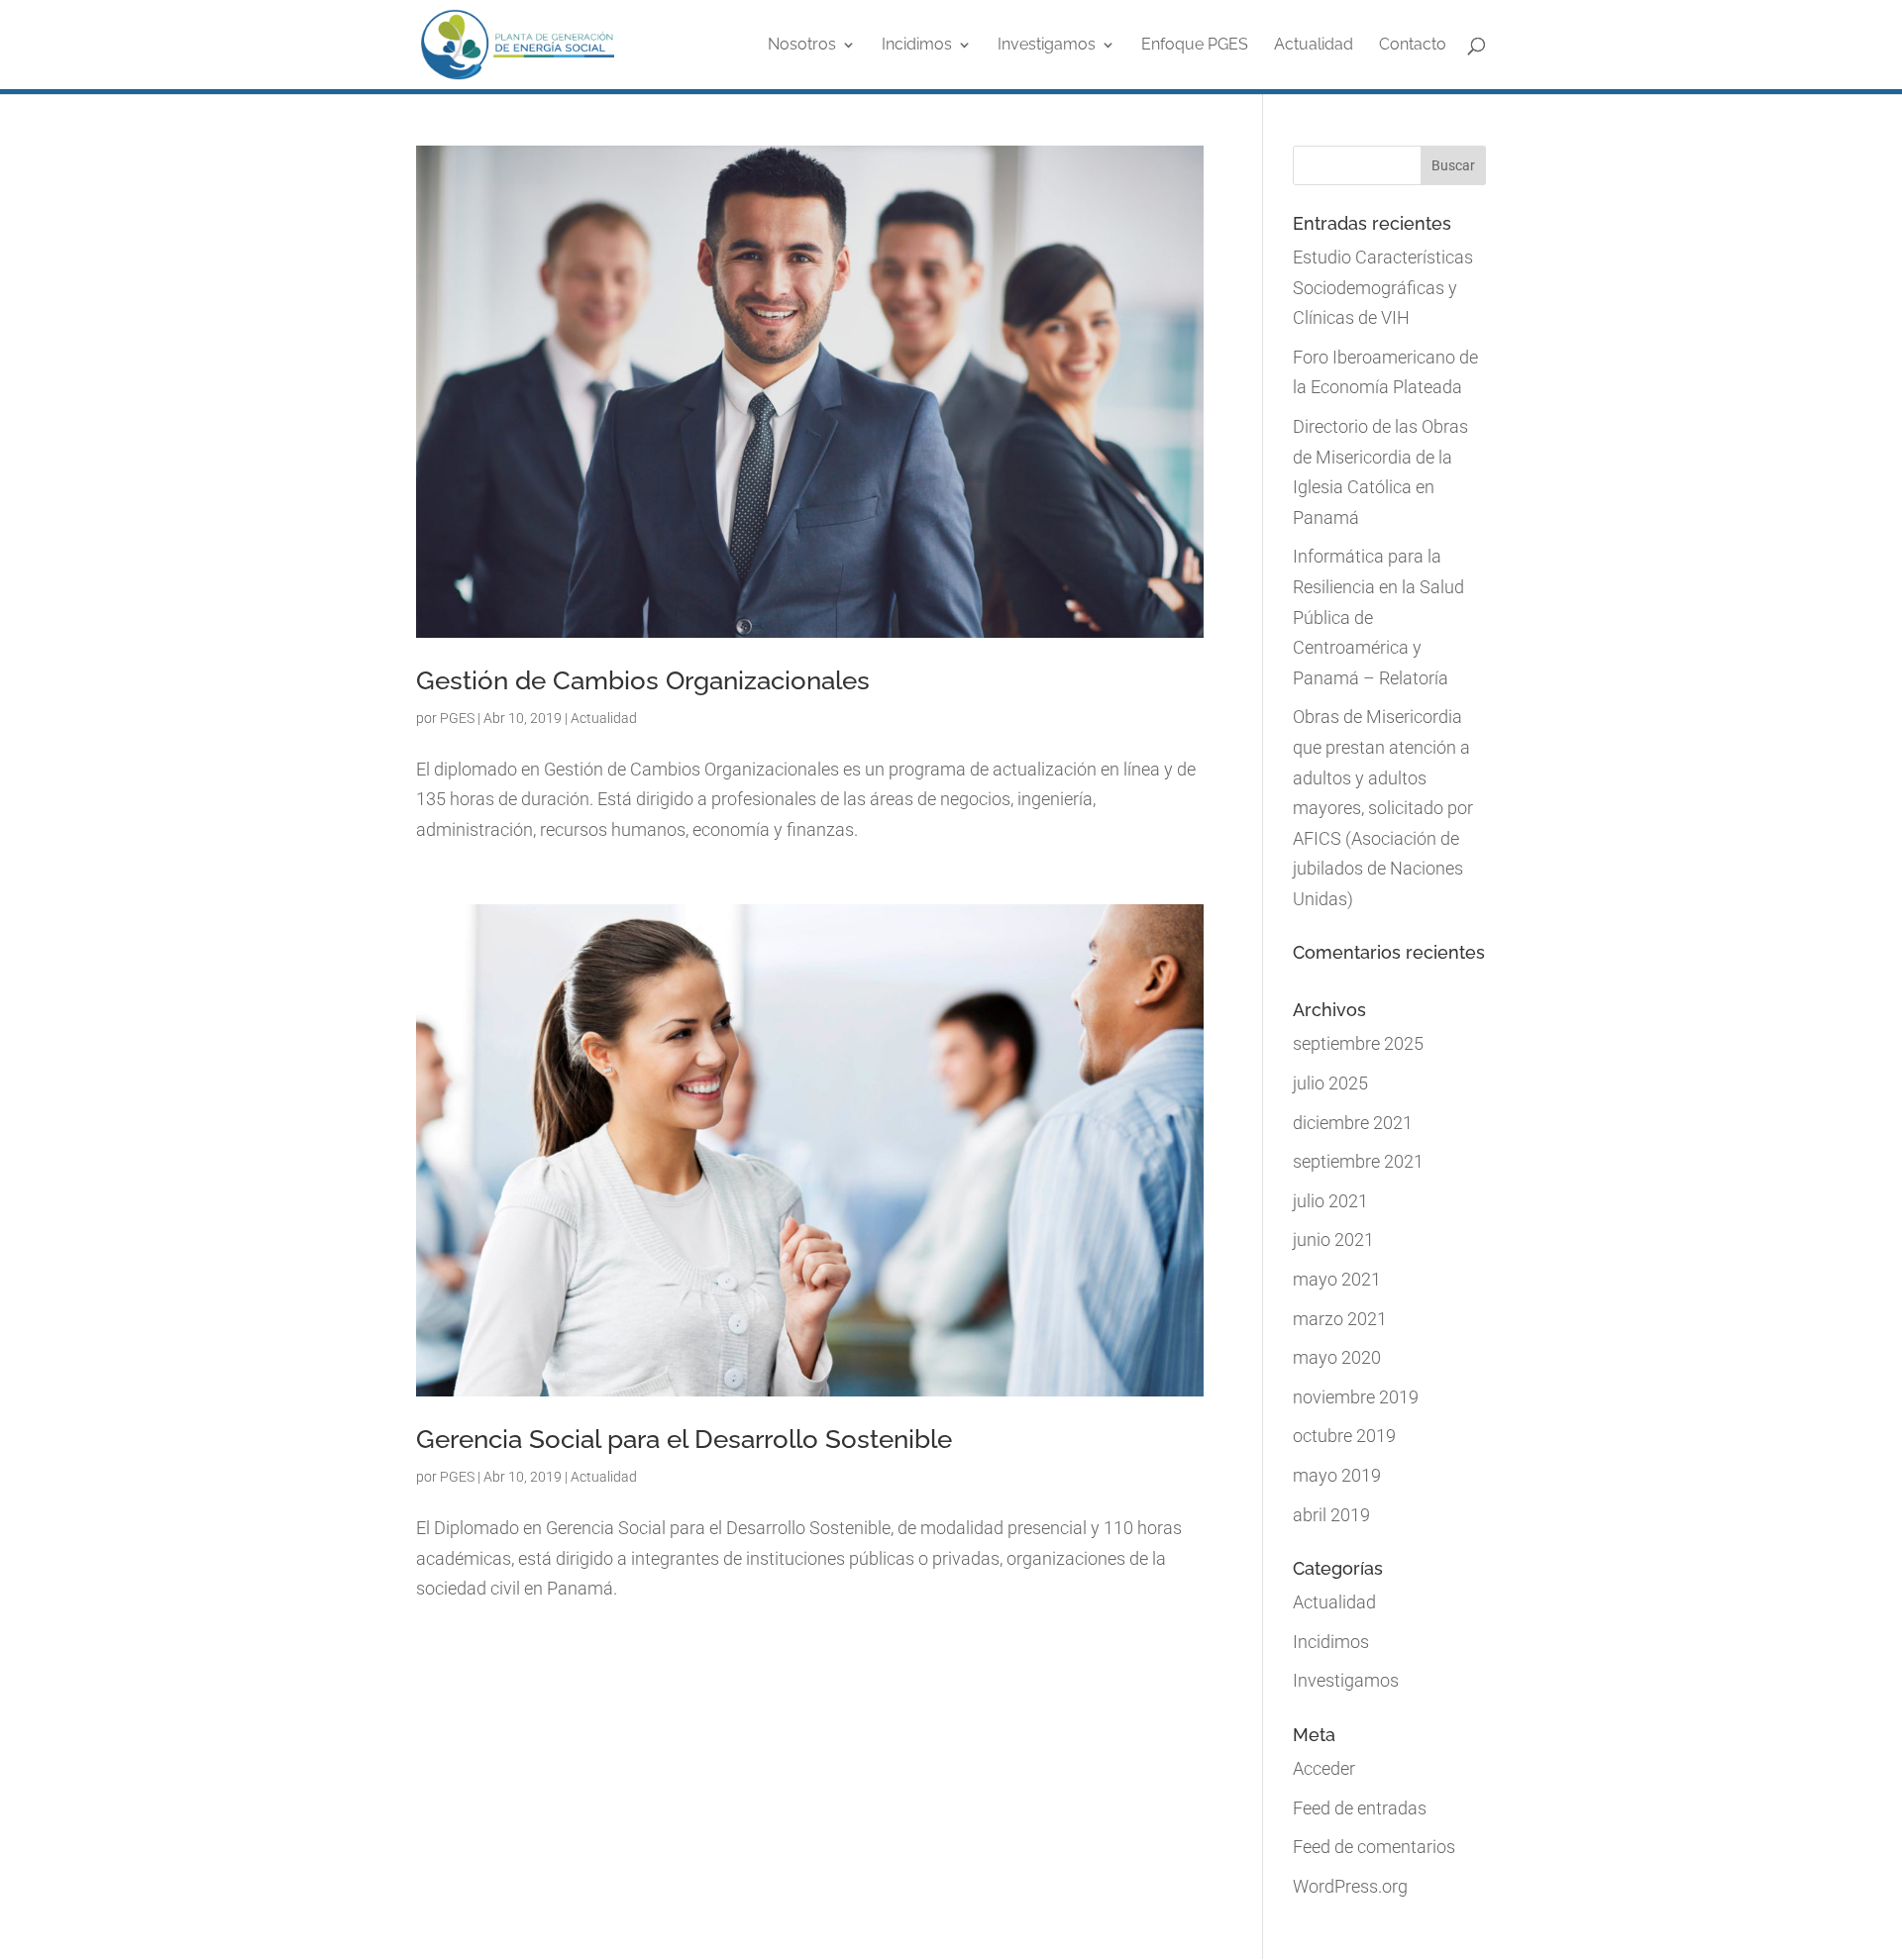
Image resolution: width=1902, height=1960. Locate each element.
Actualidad (1314, 46)
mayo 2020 (1337, 1357)
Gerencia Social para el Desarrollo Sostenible (684, 1439)
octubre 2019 (1344, 1436)
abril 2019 (1331, 1515)
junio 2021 (1333, 1239)
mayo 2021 (1337, 1279)
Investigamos (1047, 46)
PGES (457, 718)
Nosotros (802, 46)
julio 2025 (1330, 1083)
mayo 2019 (1337, 1475)
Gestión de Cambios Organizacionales (643, 680)
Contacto (1413, 46)
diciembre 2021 (1353, 1123)
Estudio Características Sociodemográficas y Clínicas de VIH (1383, 287)
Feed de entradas (1360, 1808)
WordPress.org (1350, 1886)
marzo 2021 (1340, 1319)
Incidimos (917, 46)
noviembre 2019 (1356, 1397)
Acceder (1324, 1768)
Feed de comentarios (1374, 1847)
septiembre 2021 (1358, 1161)
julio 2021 (1330, 1201)
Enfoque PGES (1195, 46)
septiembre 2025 (1358, 1043)
